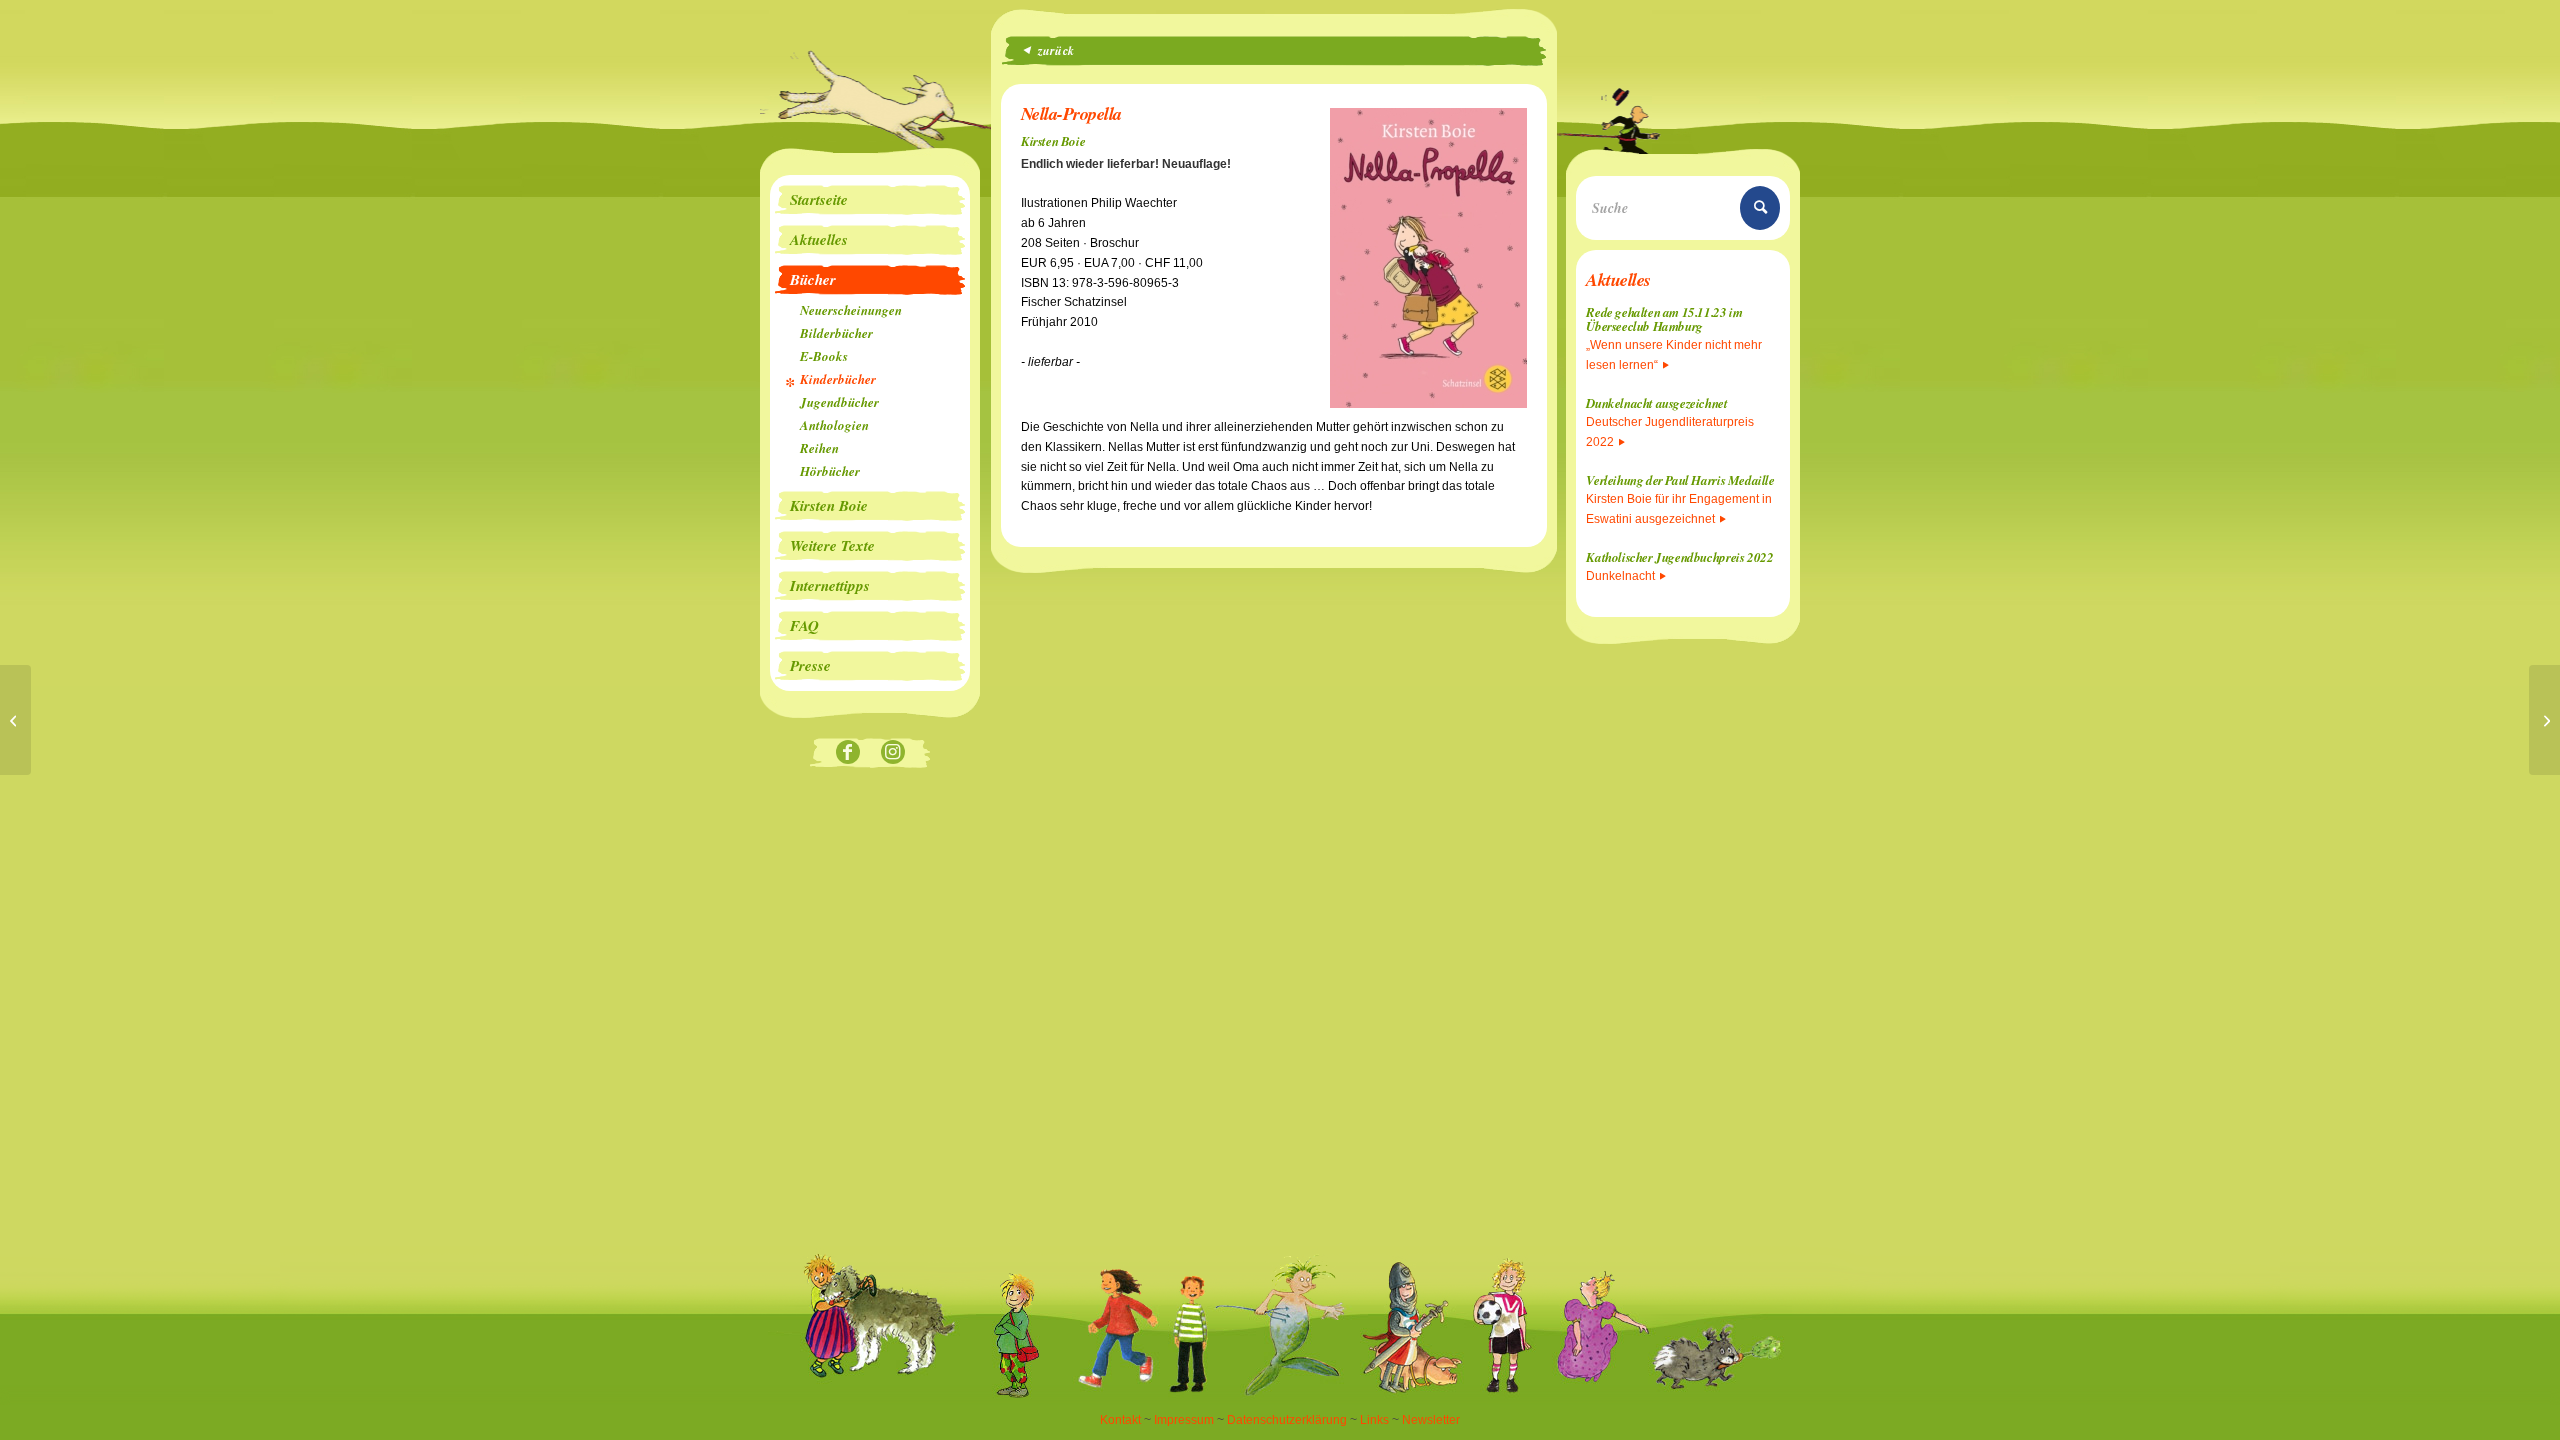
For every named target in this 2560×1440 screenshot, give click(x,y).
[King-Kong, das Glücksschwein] (15, 720)
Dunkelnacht (1620, 576)
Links (1374, 1420)
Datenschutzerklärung (1287, 1420)
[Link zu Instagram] (892, 753)
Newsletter (1431, 1420)
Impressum (1184, 1420)
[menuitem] (870, 200)
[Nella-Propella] (2544, 720)
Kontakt (1120, 1420)
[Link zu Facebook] (847, 753)
